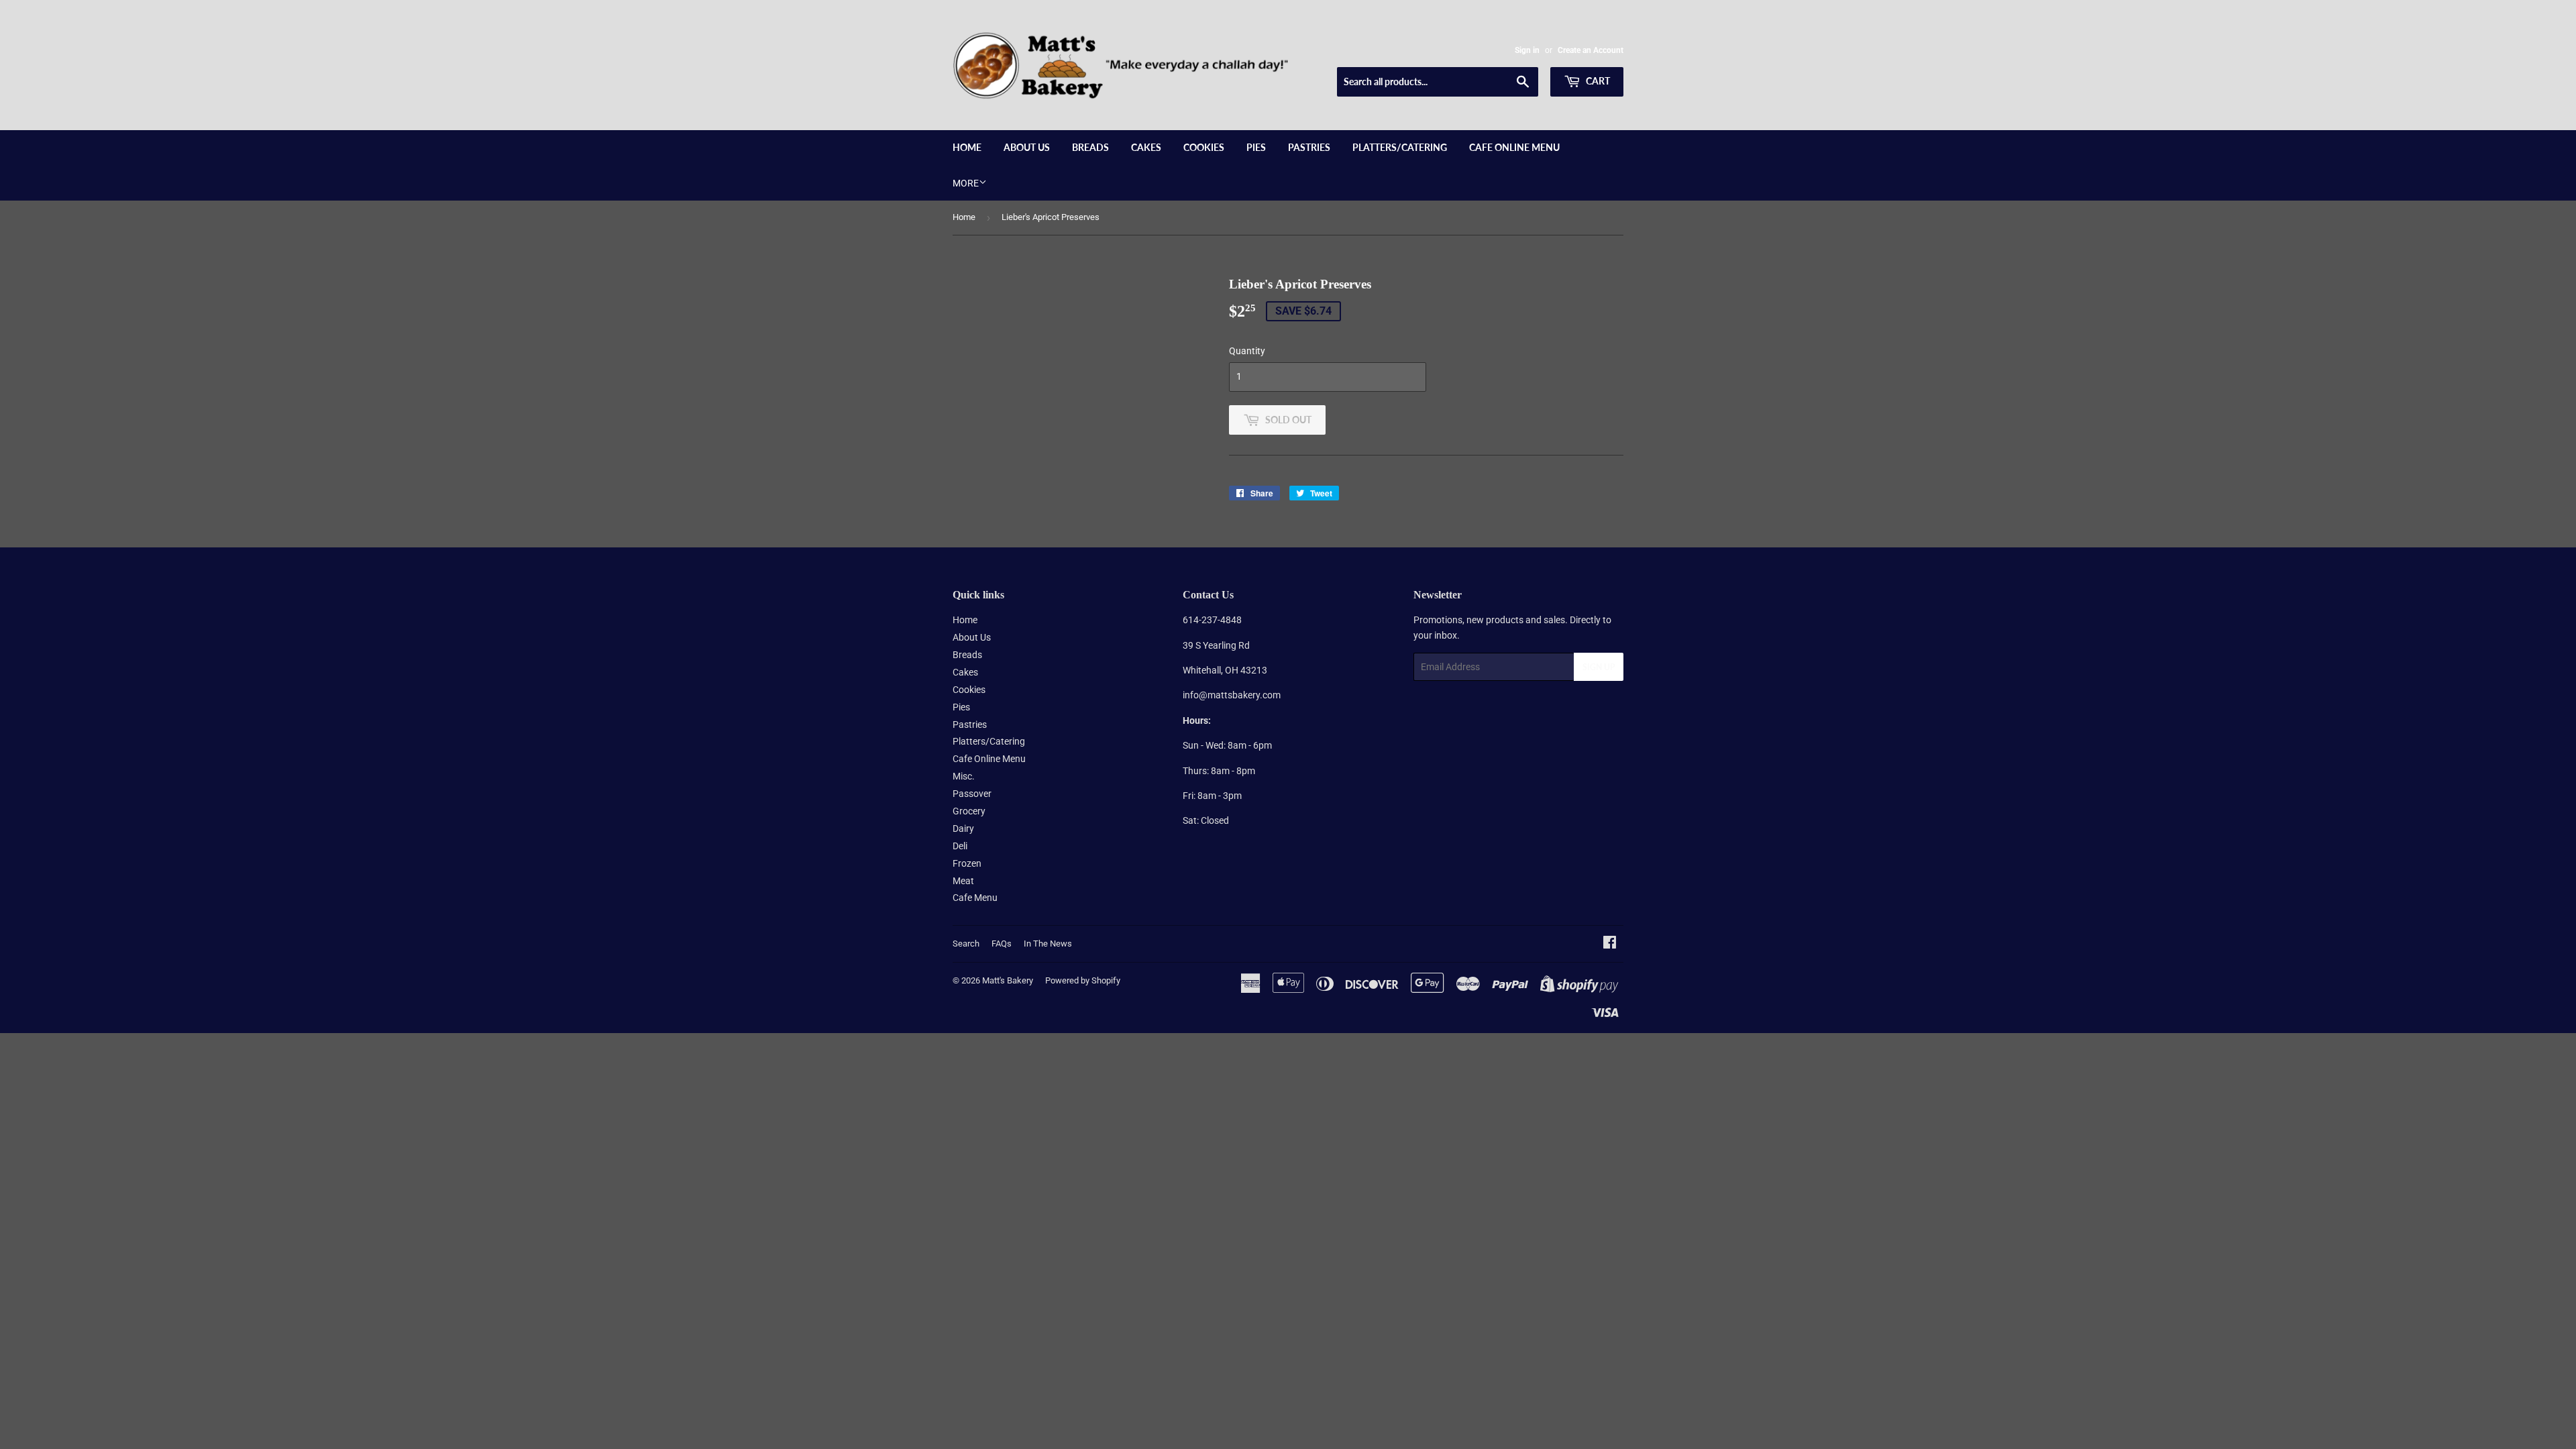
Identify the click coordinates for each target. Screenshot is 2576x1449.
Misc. (964, 776)
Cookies (1204, 147)
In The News (1048, 944)
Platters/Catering (1400, 147)
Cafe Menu (975, 898)
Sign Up (1599, 667)
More (966, 183)
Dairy (963, 828)
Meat (963, 881)
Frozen (967, 863)
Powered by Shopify (1083, 980)
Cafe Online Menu (1514, 147)
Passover (972, 794)
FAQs (1002, 944)
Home (967, 147)
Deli (960, 846)
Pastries (1309, 147)
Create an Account (1591, 50)
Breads (1090, 147)
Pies (1256, 147)
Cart (1597, 81)
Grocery (969, 811)
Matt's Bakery (1008, 980)
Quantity (1247, 351)
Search (966, 944)
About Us (1027, 147)
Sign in (1527, 50)
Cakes (1146, 147)
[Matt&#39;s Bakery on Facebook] (1610, 944)
